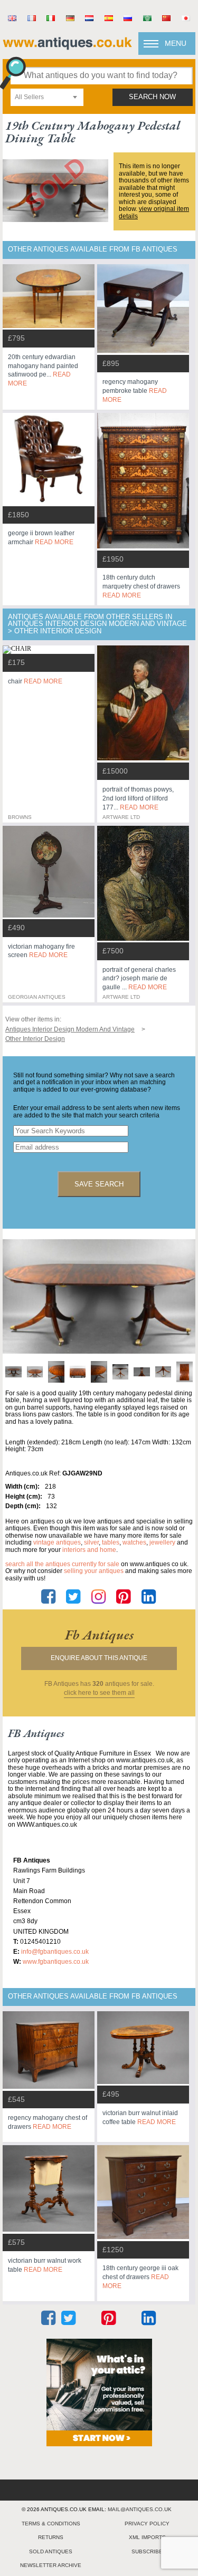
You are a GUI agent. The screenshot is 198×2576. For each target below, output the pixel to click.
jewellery (162, 1542)
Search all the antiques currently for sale (62, 1564)
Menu (176, 43)
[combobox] (47, 97)
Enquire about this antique (99, 1658)
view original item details (154, 213)
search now (152, 97)
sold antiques (51, 2551)
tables (111, 1542)
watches (134, 1542)
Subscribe (147, 2551)
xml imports (147, 2537)
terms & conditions (51, 2524)
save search (99, 1184)
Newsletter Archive (51, 2565)
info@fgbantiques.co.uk (55, 1952)
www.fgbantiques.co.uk (56, 1962)
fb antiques (99, 1635)
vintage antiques (57, 1542)
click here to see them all (99, 1693)
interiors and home (89, 1550)
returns (51, 2537)
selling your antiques (94, 1571)
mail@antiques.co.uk (140, 2509)
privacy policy (147, 2524)
